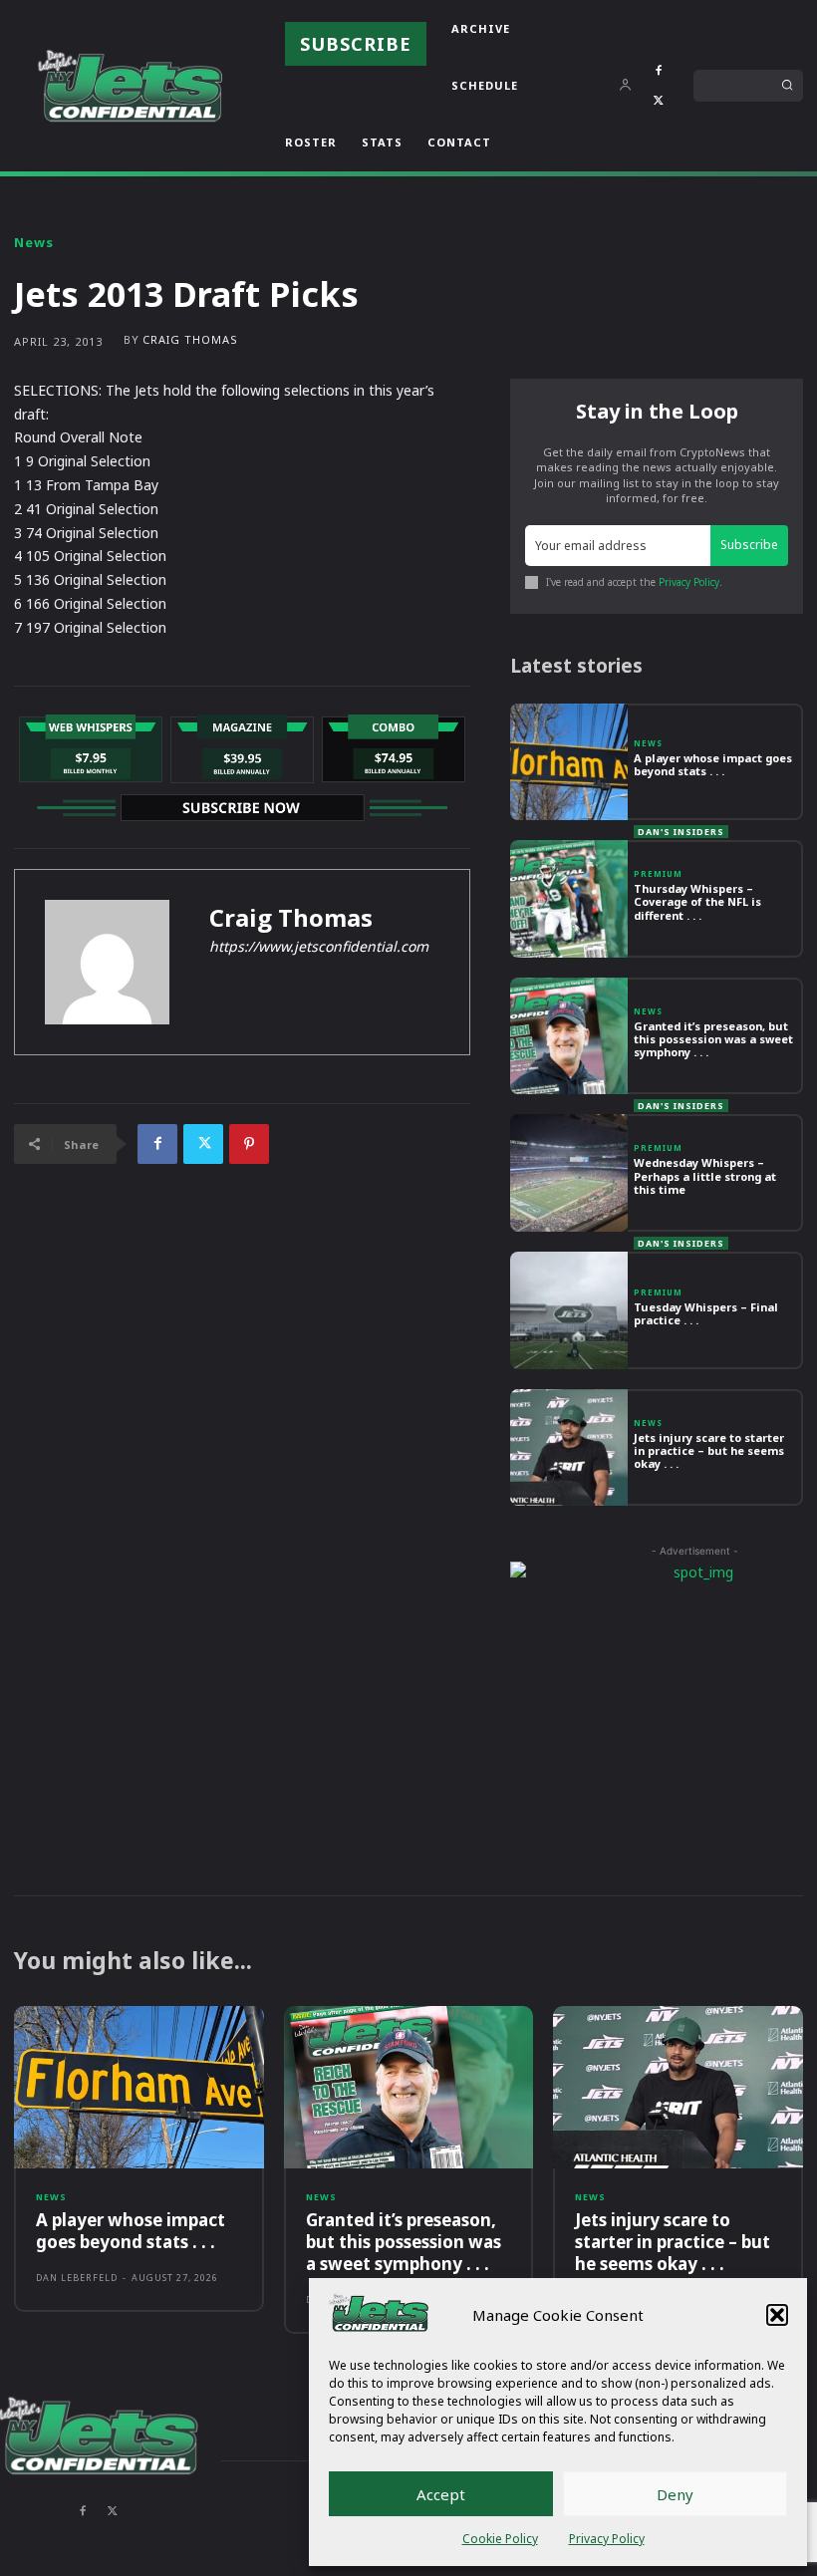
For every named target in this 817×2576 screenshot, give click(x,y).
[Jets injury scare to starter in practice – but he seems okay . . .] (569, 1448)
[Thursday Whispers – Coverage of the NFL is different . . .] (569, 899)
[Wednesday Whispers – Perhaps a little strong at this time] (569, 1173)
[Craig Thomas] (107, 962)
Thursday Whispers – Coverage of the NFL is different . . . (697, 901)
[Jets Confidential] (130, 85)
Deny (675, 2494)
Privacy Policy (607, 2539)
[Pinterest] (249, 1144)
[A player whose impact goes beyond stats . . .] (569, 762)
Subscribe (749, 545)
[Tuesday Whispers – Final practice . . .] (569, 1310)
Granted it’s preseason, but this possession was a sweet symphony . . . (713, 1039)
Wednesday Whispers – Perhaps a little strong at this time (705, 1175)
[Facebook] (659, 71)
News (34, 243)
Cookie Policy (500, 2539)
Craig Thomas (190, 339)
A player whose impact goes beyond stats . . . (713, 764)
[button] (777, 2315)
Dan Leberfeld (77, 2278)
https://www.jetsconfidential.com (319, 946)
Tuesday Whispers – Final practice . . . (706, 1313)
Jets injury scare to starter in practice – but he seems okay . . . (709, 1450)
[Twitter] (659, 101)
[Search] (787, 86)
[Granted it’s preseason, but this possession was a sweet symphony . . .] (569, 1036)
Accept (441, 2494)
